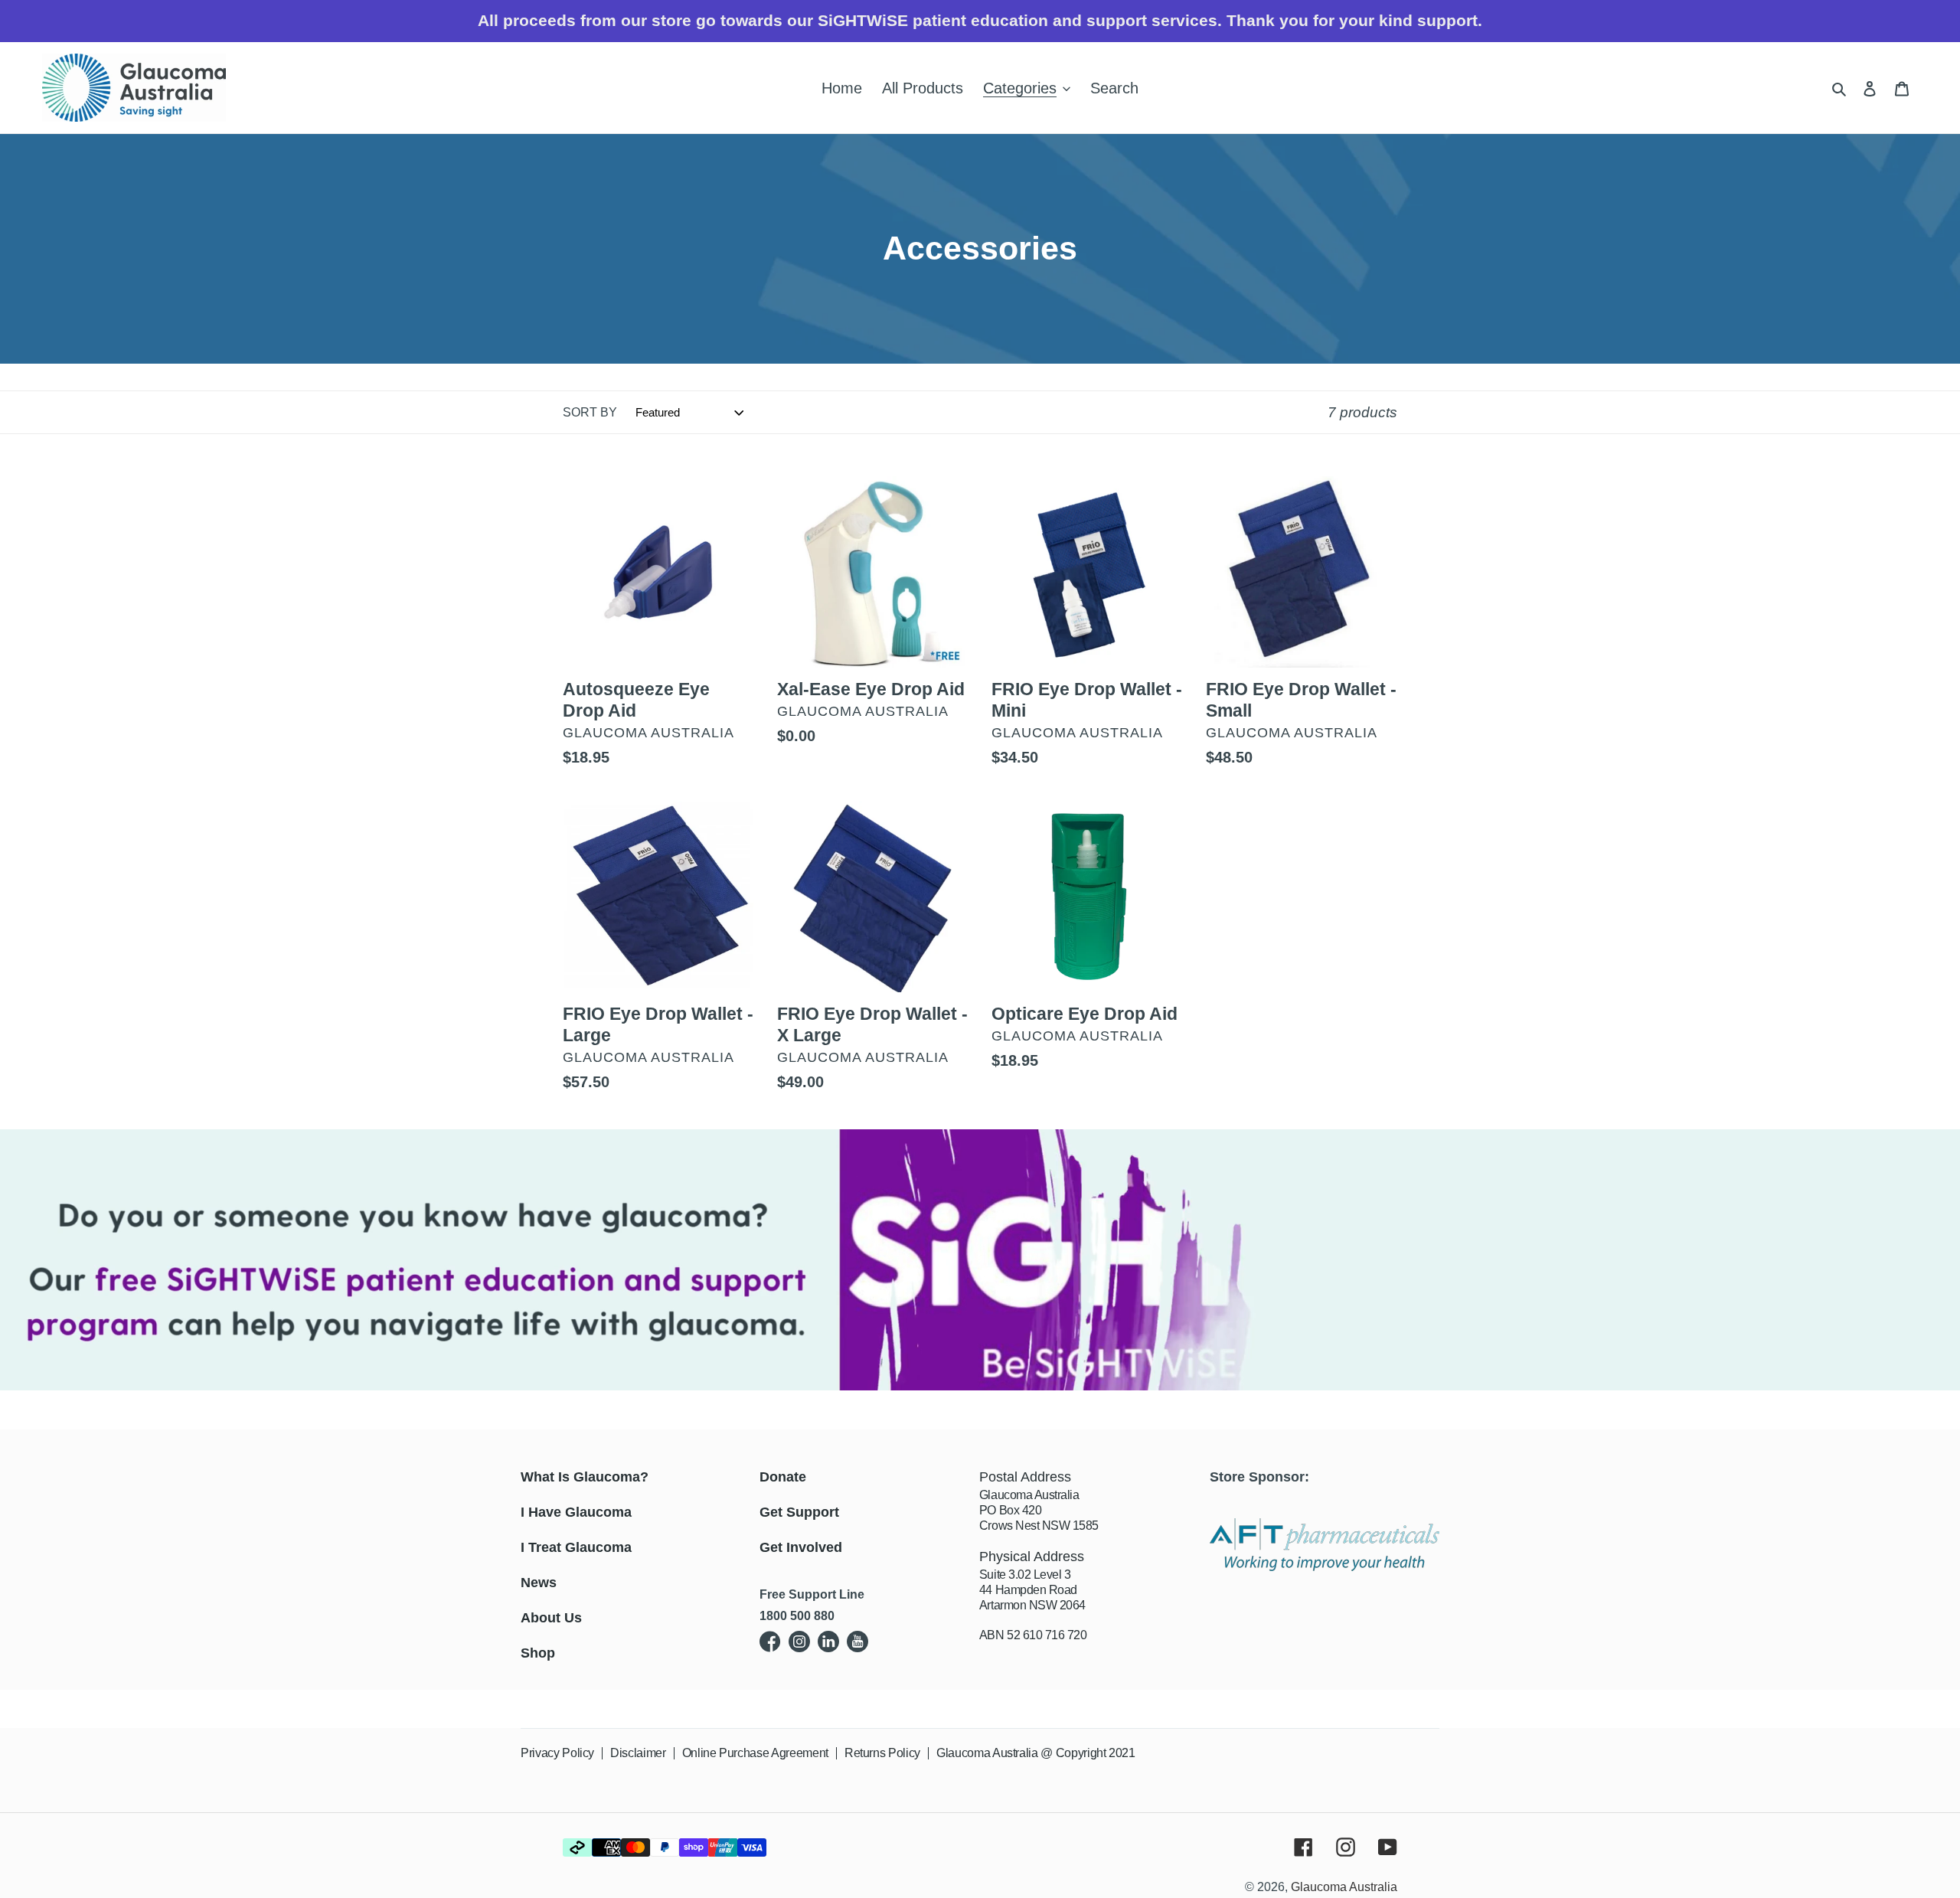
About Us (551, 1618)
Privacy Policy (557, 1753)
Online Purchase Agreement (755, 1753)
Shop (538, 1653)
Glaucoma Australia (1344, 1887)
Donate (783, 1477)
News (539, 1583)
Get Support (799, 1512)
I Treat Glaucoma (576, 1547)
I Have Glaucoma (576, 1512)
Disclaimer (638, 1753)
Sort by (590, 412)
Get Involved (801, 1547)
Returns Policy (882, 1753)
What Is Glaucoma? (585, 1477)
